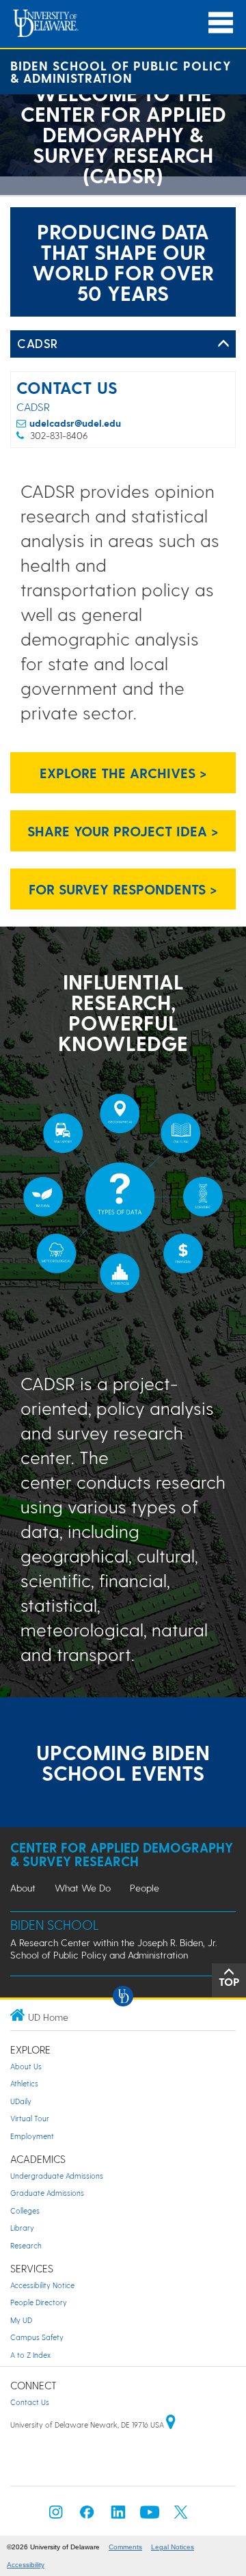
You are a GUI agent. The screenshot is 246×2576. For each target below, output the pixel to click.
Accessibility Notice (42, 2285)
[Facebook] (87, 2516)
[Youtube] (150, 2516)
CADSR (38, 343)
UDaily (21, 2101)
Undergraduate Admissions (57, 2176)
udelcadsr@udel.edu (75, 423)
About (23, 1888)
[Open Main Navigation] (221, 23)
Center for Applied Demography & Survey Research (122, 1854)
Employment (32, 2136)
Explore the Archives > (123, 773)
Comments (125, 2547)
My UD (21, 2320)
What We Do (83, 1888)
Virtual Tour (30, 2118)
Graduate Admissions (47, 2193)
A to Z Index (30, 2355)
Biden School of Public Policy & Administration (121, 71)
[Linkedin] (118, 2516)
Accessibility (26, 2565)
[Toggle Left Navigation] (223, 344)
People (145, 1888)
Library (22, 2228)
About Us (26, 2066)
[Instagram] (56, 2516)
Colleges (25, 2210)
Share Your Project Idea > (123, 831)
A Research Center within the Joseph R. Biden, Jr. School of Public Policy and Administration (113, 1949)
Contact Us (30, 2402)
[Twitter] (181, 2516)
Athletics (24, 2083)
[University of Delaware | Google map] (171, 2425)
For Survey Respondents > (123, 889)
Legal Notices (173, 2547)
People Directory (39, 2302)
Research (26, 2245)
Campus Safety (37, 2337)
